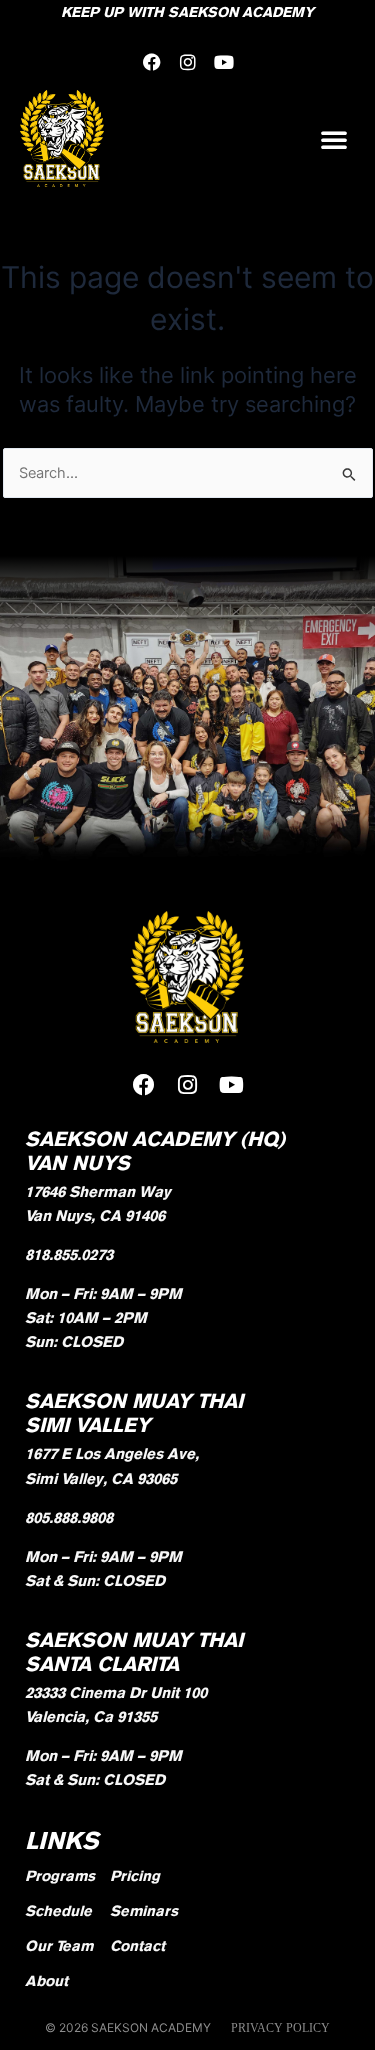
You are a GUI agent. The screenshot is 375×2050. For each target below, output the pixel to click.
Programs (60, 1875)
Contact (137, 1945)
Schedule (58, 1910)
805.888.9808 (69, 1517)
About (46, 1980)
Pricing (135, 1875)
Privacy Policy (280, 2028)
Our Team (59, 1945)
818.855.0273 (69, 1254)
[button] (334, 139)
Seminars (144, 1910)
